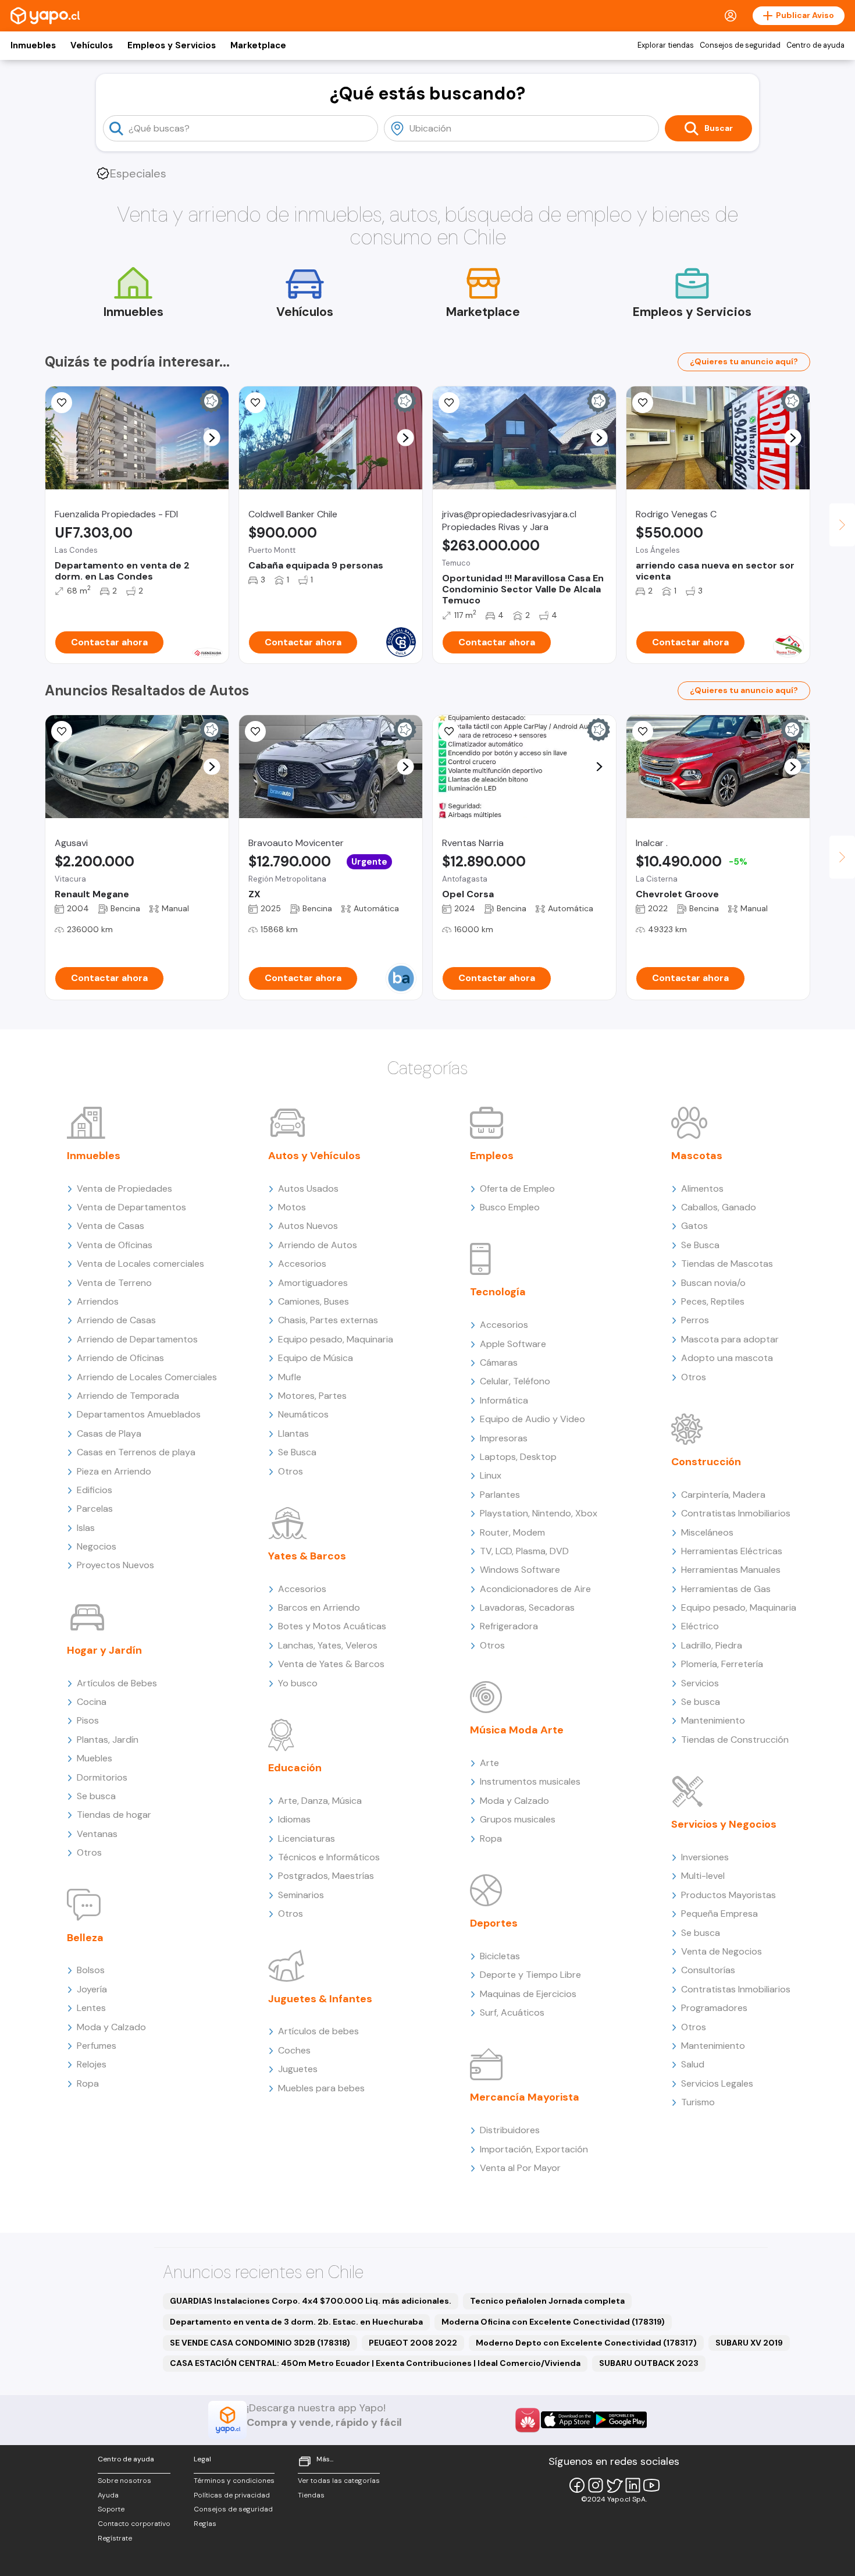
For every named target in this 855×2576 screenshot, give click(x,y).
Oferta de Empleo (517, 1188)
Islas (86, 1528)
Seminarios (301, 1895)
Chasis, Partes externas (328, 1320)
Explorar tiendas (666, 45)
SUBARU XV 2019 (749, 2343)
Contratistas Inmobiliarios (736, 1513)
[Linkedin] (633, 2485)
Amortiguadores (313, 1283)
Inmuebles (33, 45)
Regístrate (115, 2538)
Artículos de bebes (318, 2031)
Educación (295, 1768)
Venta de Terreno (114, 1283)
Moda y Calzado (111, 2027)
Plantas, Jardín (108, 1740)
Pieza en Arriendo (114, 1471)
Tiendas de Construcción (735, 1740)
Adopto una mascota (727, 1358)
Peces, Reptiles (713, 1301)
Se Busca (297, 1452)
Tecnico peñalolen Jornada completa (547, 2301)
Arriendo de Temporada (128, 1396)
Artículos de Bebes (117, 1683)
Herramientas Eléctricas (732, 1551)
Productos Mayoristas (728, 1895)
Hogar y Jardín (104, 1650)
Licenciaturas (307, 1838)
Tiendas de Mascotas (727, 1264)
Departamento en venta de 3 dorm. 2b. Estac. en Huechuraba (296, 2322)
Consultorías (708, 1970)
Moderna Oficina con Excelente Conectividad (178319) (553, 2322)
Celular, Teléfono (515, 1381)
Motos (292, 1207)
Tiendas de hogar (114, 1815)
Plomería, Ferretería (722, 1664)
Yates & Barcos (307, 1556)
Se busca (96, 1796)
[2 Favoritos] (643, 403)
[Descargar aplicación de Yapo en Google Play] (620, 2420)
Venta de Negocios (722, 1951)
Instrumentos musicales (530, 1781)
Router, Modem (512, 1532)
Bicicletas (500, 1956)
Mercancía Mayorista (525, 2097)
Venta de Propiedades (124, 1188)
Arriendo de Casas (116, 1320)
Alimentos (702, 1188)
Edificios (95, 1490)
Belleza (85, 1938)
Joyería (92, 1989)
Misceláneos (707, 1532)
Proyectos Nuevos (115, 1565)
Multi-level (703, 1876)
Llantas (293, 1433)
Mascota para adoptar (730, 1339)
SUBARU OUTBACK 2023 (649, 2363)
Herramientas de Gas (726, 1589)
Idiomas (294, 1819)
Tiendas (311, 2495)
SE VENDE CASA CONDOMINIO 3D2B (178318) (260, 2343)
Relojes (92, 2064)
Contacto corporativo (134, 2524)
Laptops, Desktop (518, 1457)
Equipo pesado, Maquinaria (336, 1339)
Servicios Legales (717, 2083)
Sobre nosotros (124, 2481)
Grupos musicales (518, 1819)
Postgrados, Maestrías (326, 1876)
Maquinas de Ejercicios (528, 1994)
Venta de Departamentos (131, 1207)
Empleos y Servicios (172, 45)
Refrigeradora (509, 1626)
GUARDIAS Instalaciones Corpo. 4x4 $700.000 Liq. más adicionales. (311, 2301)
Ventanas (97, 1834)
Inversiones (705, 1857)
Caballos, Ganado (719, 1207)
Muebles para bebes (321, 2088)
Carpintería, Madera (723, 1495)
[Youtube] (651, 2485)
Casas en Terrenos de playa (136, 1452)
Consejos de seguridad (740, 45)
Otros (89, 1852)
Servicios (700, 1683)
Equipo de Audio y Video (532, 1419)
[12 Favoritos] (62, 731)
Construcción (706, 1462)
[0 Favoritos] (255, 403)
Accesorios (302, 1264)
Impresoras (504, 1438)
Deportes (494, 1923)
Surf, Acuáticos (512, 2012)
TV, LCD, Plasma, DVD (524, 1551)
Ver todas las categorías (339, 2481)
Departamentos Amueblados (139, 1414)
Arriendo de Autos (318, 1245)
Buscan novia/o (713, 1283)
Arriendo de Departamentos (137, 1339)
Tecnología (498, 1292)
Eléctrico (700, 1626)
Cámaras (499, 1362)
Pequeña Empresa (719, 1914)
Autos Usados (308, 1188)
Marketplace (258, 45)
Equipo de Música (316, 1358)
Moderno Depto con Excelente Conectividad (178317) (586, 2343)
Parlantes (500, 1495)
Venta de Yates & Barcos (331, 1664)
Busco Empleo (510, 1207)
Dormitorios (102, 1777)
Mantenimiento (713, 1720)
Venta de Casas (111, 1226)
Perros (695, 1320)
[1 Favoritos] (62, 403)
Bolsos (91, 1970)
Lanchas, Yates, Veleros (328, 1645)
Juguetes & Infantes (320, 1999)
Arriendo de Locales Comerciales (147, 1377)
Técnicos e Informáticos (329, 1857)
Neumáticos (303, 1414)
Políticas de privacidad (232, 2495)
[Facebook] (577, 2485)
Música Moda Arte (517, 1730)
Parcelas (95, 1509)
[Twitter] (614, 2485)
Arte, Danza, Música (320, 1801)
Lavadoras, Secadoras (527, 1607)
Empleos (492, 1156)
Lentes (91, 2008)
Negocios (97, 1546)
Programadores (714, 2008)
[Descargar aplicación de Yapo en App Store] (567, 2420)
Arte (489, 1763)
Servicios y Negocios (724, 1824)
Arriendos (98, 1301)
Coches (294, 2050)
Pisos (88, 1720)
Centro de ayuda (815, 45)
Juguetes (298, 2069)
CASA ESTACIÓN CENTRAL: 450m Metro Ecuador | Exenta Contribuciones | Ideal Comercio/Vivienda (375, 2363)
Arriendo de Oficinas (120, 1358)
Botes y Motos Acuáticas (332, 1626)
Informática (504, 1400)
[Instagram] (596, 2485)
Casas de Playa (109, 1433)
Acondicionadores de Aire (535, 1589)
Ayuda (108, 2495)
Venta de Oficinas (115, 1245)
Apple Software (513, 1344)
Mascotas (697, 1156)
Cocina (92, 1702)
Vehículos (92, 45)
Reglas (205, 2524)
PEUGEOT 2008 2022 (413, 2343)
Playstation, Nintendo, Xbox (539, 1513)
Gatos (694, 1226)
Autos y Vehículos (314, 1156)
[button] (212, 438)
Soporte (111, 2509)
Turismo (698, 2102)
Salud (693, 2064)
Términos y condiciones (234, 2481)
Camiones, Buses (313, 1301)
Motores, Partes (312, 1396)
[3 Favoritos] (643, 731)
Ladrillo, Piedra (712, 1645)
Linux (491, 1475)
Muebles (95, 1758)
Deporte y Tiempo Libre (530, 1975)
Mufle (290, 1377)
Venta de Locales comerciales (140, 1264)
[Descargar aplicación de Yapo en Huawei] (528, 2420)
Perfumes (97, 2046)
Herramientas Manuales (731, 1570)
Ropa (88, 2083)
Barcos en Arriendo (319, 1607)
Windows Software (520, 1570)
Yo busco (298, 1683)
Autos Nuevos (308, 1226)
